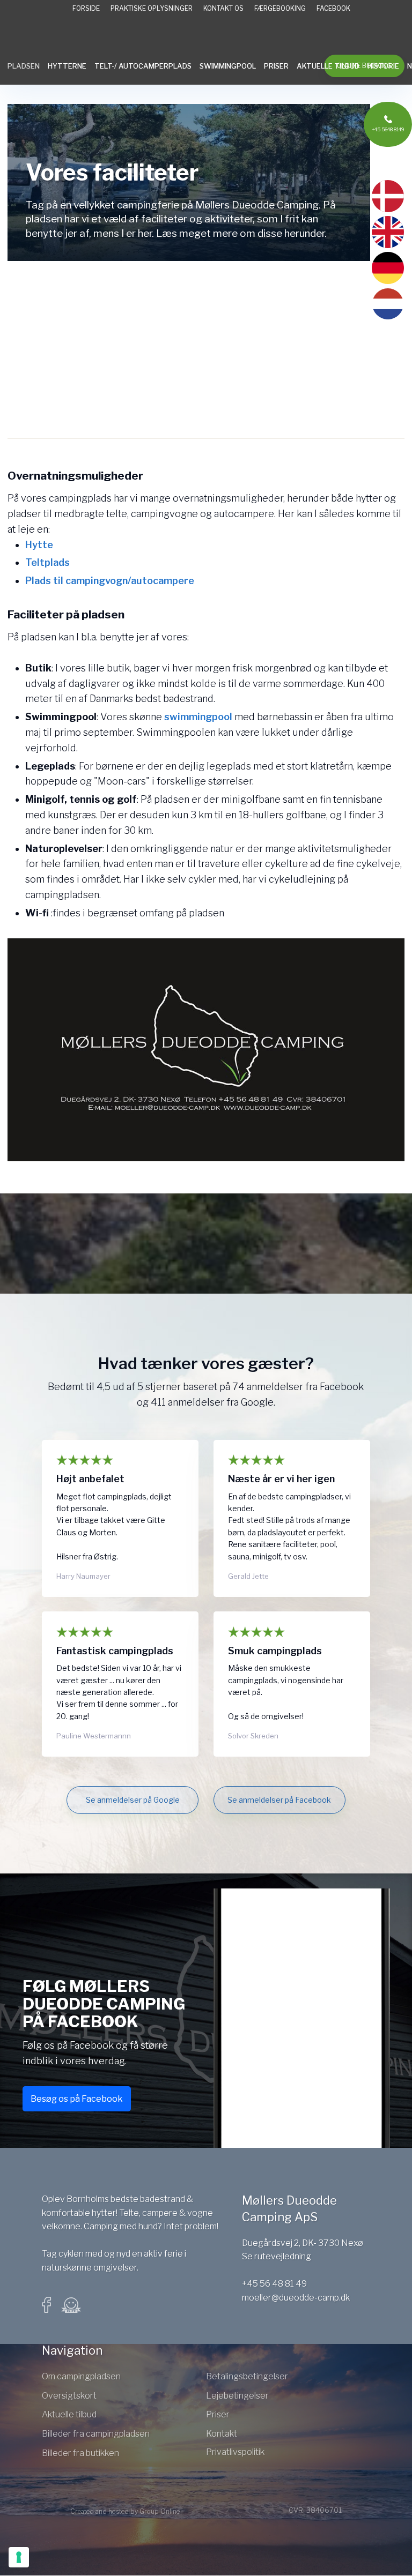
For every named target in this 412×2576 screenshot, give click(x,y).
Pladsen (24, 66)
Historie (383, 66)
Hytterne (67, 66)
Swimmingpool (228, 66)
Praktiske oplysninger (152, 8)
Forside (86, 8)
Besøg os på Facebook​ (77, 2099)
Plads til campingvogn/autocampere (110, 581)
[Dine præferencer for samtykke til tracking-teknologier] (19, 2557)
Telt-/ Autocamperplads (143, 66)
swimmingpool (198, 717)
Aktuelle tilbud (328, 66)
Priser (276, 66)
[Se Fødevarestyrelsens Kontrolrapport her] (71, 2305)
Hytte (39, 545)
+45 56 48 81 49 (274, 2284)
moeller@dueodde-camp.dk (296, 2298)
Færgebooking (280, 8)
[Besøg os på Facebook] (52, 2305)
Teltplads (47, 562)
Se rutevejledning (277, 2256)
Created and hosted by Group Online (125, 2511)
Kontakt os (223, 8)
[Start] (206, 38)
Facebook (333, 8)
